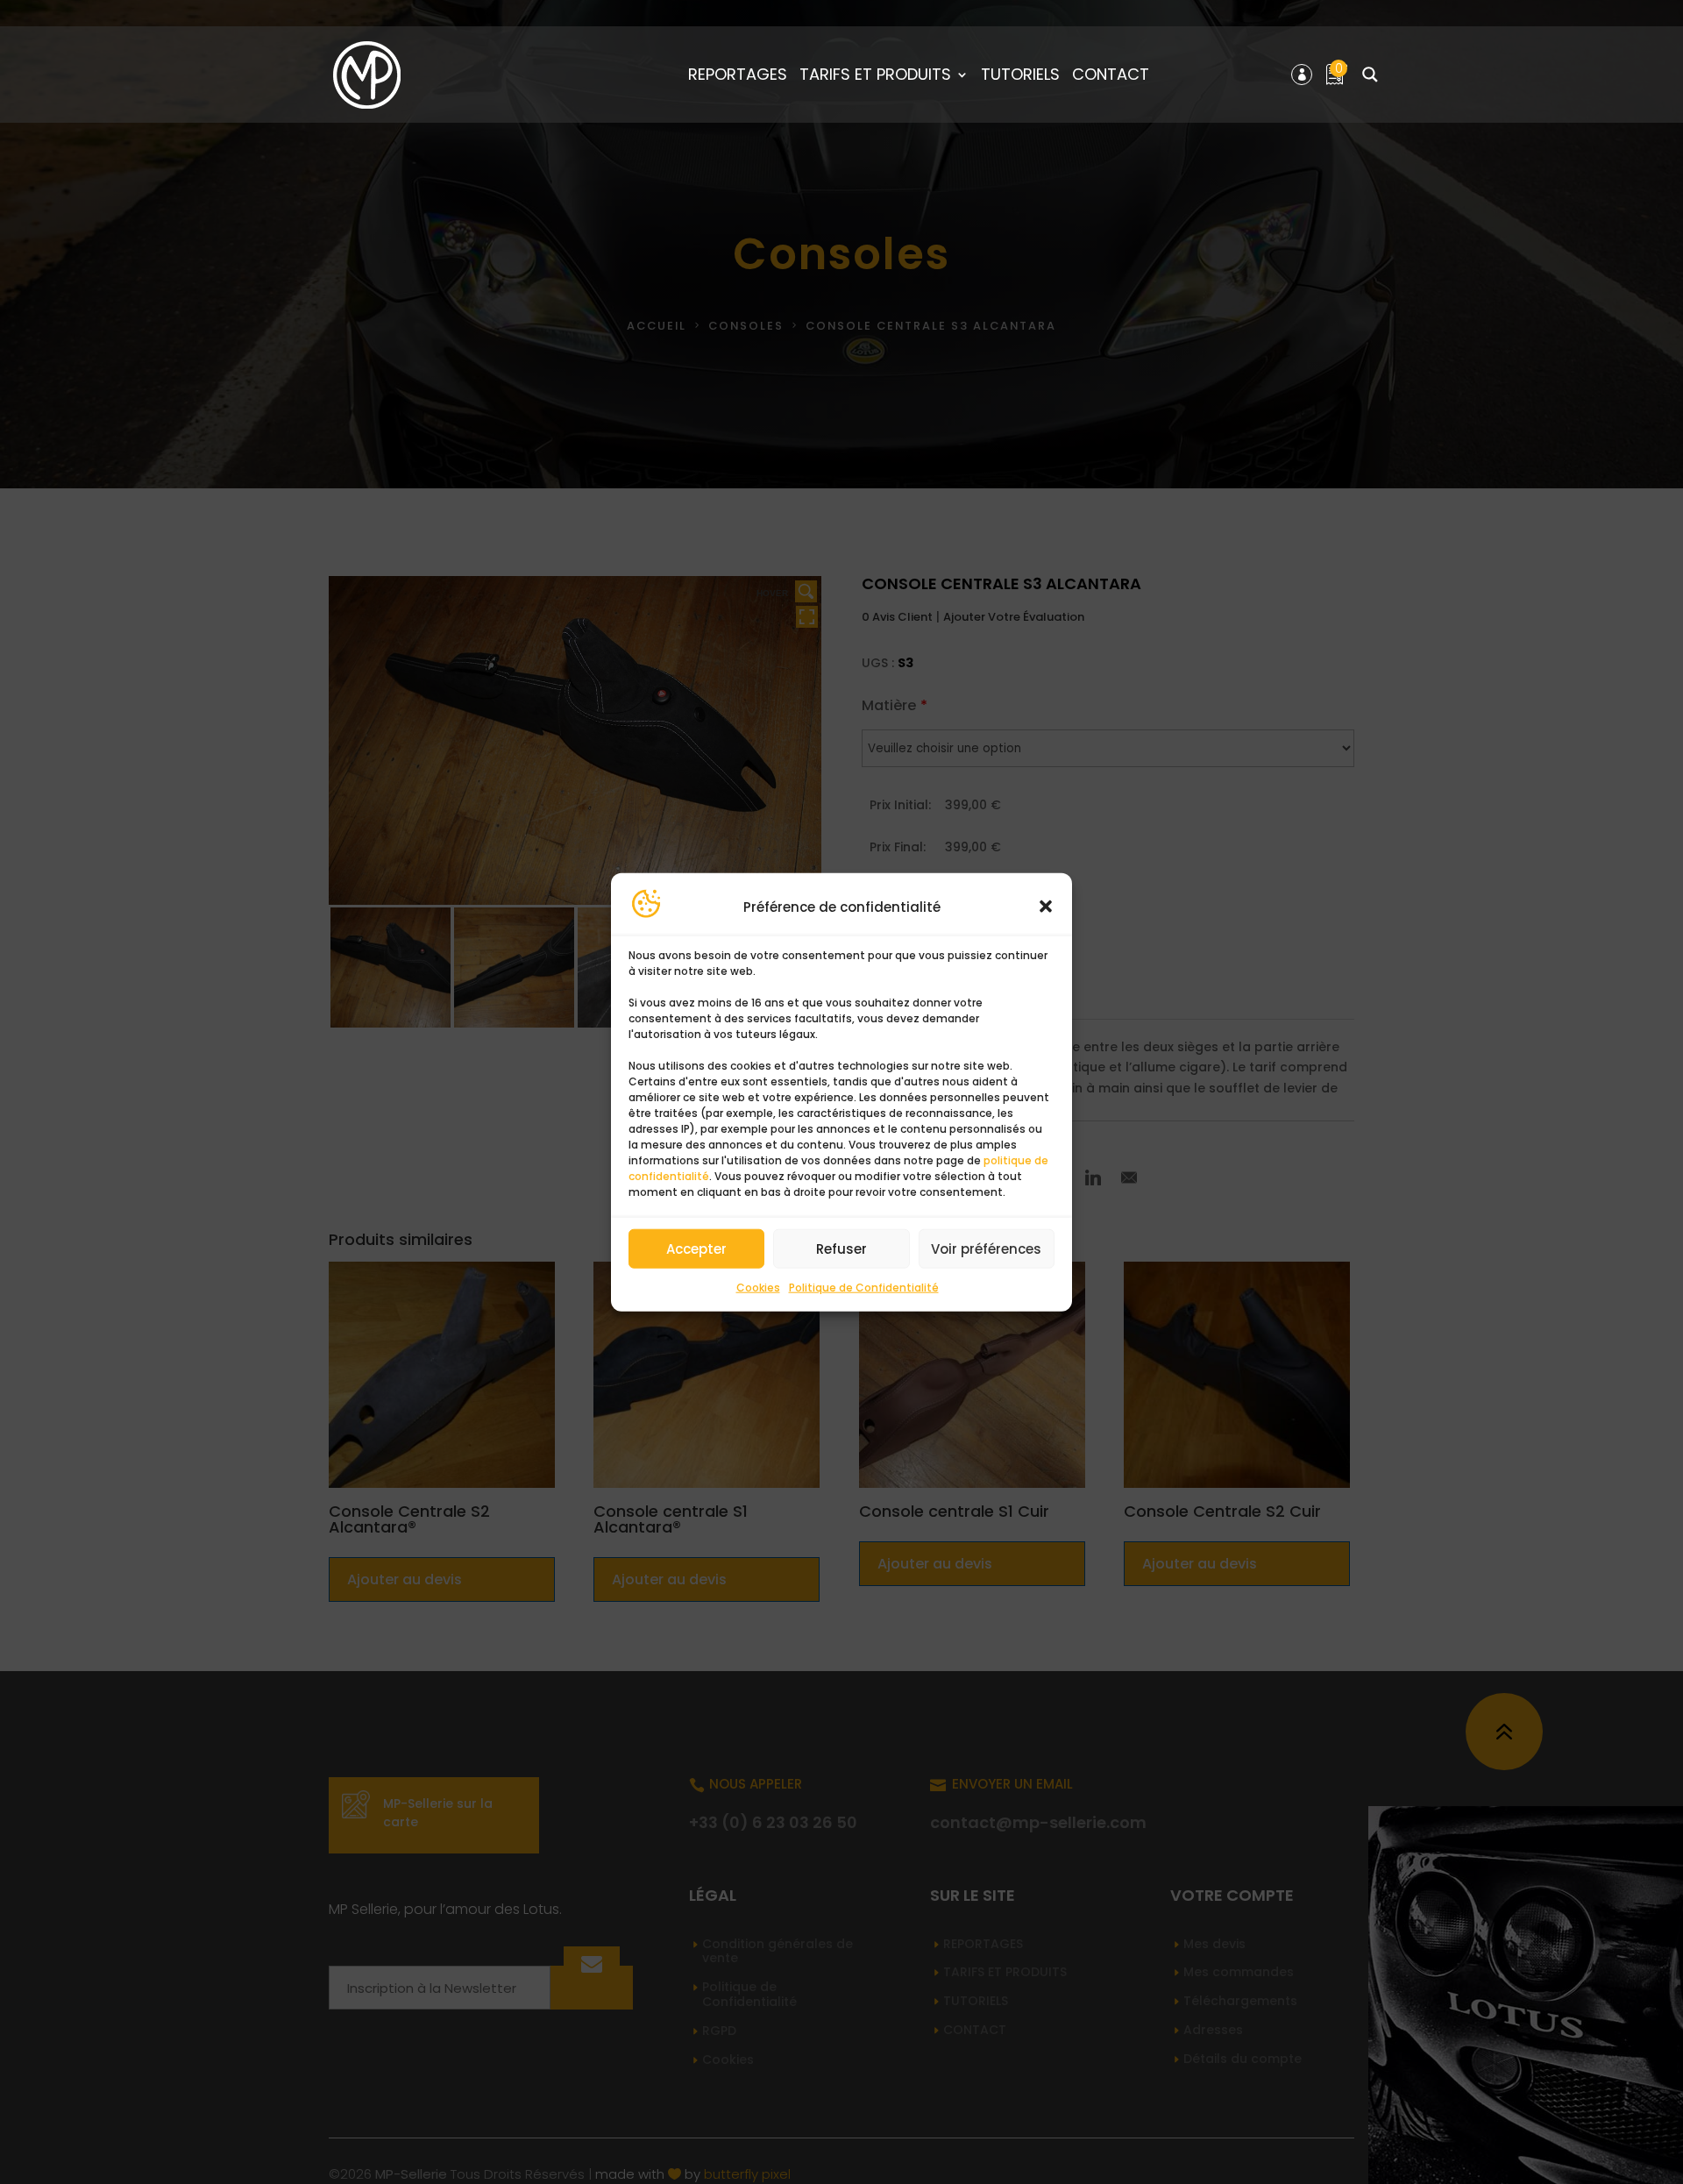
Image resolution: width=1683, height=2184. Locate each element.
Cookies (758, 1288)
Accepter (696, 1249)
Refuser (841, 1249)
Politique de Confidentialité (864, 1288)
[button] (1046, 907)
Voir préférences (986, 1249)
